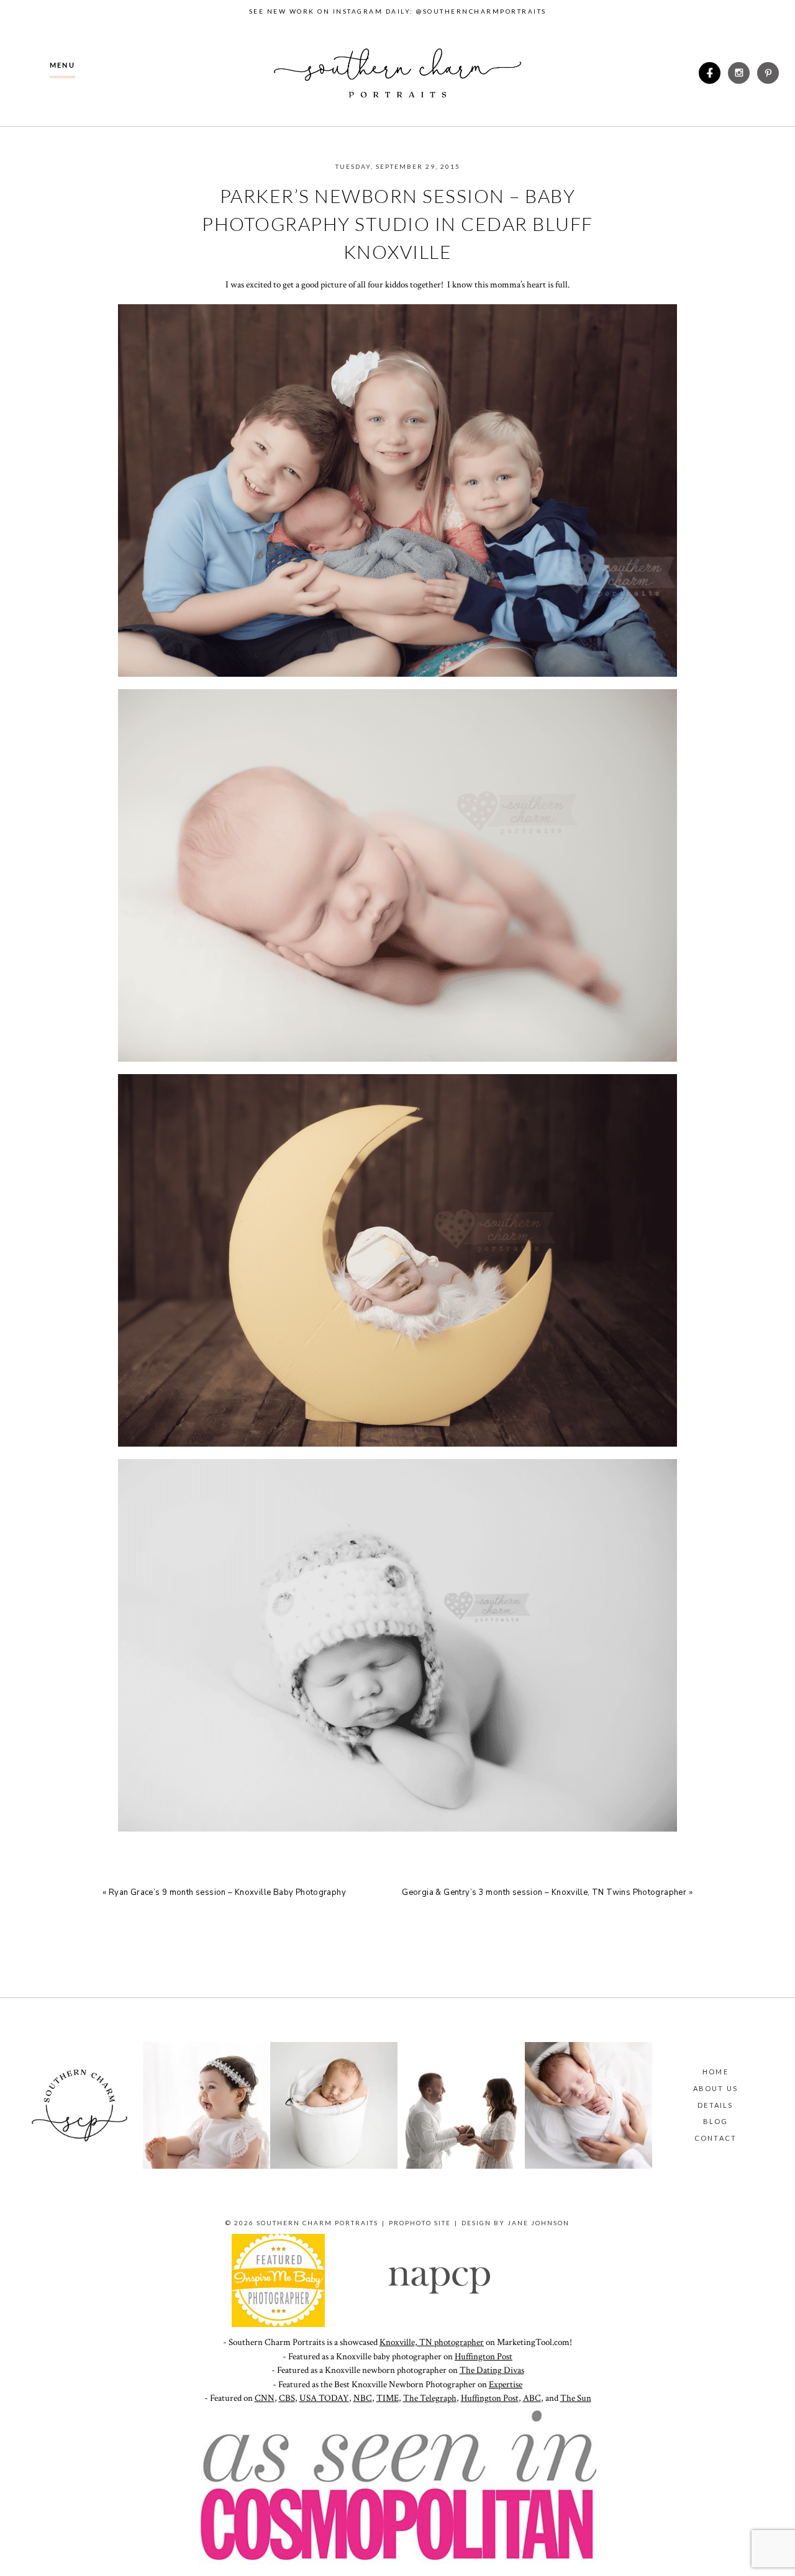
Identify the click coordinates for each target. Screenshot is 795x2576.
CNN (265, 2398)
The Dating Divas (492, 2370)
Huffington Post (484, 2357)
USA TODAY (324, 2398)
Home (715, 2072)
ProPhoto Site (420, 2223)
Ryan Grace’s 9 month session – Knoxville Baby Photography (227, 1892)
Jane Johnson (538, 2223)
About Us (716, 2088)
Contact (715, 2138)
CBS (287, 2398)
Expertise (506, 2384)
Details (715, 2105)
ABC (532, 2398)
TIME (388, 2398)
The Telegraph (430, 2398)
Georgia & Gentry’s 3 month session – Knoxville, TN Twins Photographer (544, 1892)
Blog (716, 2121)
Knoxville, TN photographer (432, 2342)
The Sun (576, 2398)
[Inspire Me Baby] (278, 2324)
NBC (363, 2398)
